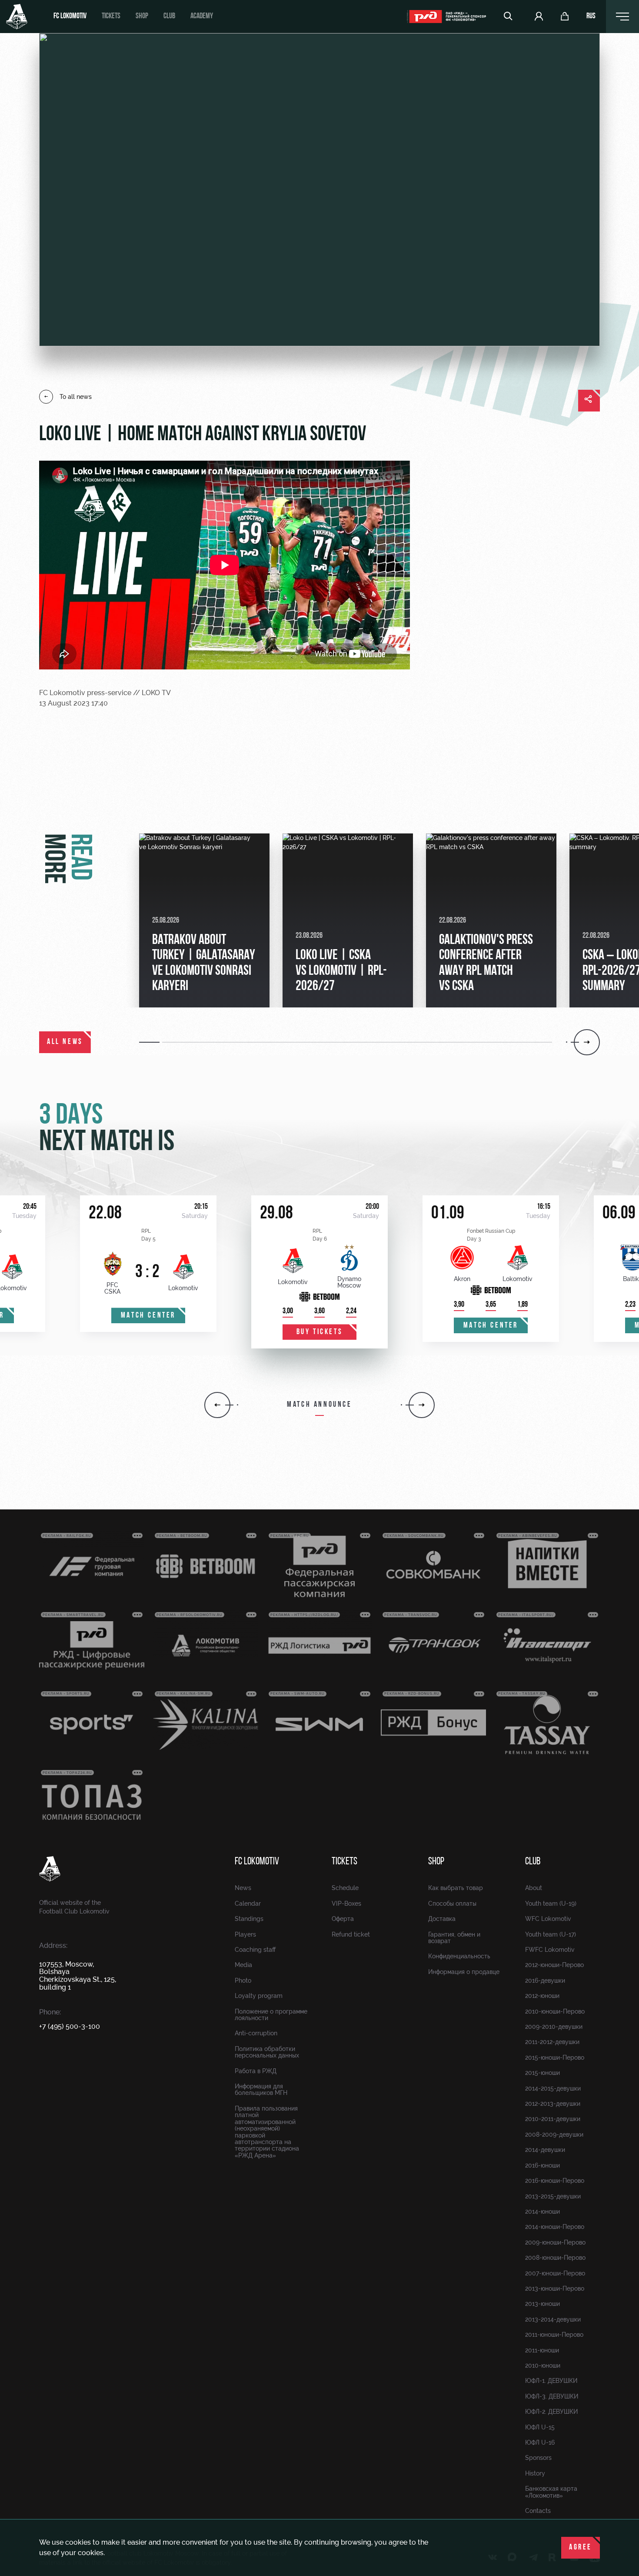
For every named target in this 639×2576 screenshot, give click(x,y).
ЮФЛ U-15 (540, 2427)
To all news (76, 397)
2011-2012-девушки (552, 2042)
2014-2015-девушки (553, 2088)
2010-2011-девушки (553, 2119)
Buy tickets (320, 1332)
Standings (249, 1919)
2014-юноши (542, 2211)
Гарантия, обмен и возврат (454, 1938)
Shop (142, 17)
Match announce (319, 1405)
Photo (243, 1981)
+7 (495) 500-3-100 (70, 2026)
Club (169, 17)
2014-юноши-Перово (555, 2227)
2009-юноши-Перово (555, 2242)
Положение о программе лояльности (271, 2015)
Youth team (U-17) (551, 1934)
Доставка (442, 1919)
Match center (148, 1316)
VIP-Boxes (346, 1904)
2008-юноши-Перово (555, 2258)
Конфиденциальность (459, 1956)
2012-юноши (542, 1996)
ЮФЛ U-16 (540, 2442)
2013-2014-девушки (553, 2319)
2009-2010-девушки (554, 2027)
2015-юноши (542, 2073)
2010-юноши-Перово (555, 2011)
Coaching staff (255, 1950)
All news (65, 1042)
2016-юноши (542, 2165)
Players (245, 1934)
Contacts (538, 2511)
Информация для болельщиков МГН (261, 2089)
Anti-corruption (256, 2033)
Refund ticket (351, 1934)
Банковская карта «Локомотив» (551, 2492)
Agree (581, 2548)
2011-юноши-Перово (554, 2335)
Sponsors (538, 2458)
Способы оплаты (452, 1904)
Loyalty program (259, 1996)
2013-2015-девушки (553, 2196)
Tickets (111, 17)
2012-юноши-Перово (554, 1965)
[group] (204, 920)
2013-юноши (542, 2304)
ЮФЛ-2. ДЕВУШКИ (551, 2412)
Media (243, 1965)
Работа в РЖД (256, 2071)
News (243, 1888)
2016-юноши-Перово (555, 2181)
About (534, 1888)
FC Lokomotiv (70, 17)
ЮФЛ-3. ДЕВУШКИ (552, 2396)
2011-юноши (542, 2350)
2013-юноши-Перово (555, 2288)
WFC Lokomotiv (548, 1919)
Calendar (248, 1904)
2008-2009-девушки (554, 2134)
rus (591, 17)
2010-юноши (543, 2365)
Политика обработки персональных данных (267, 2052)
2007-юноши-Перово (555, 2273)
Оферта (343, 1919)
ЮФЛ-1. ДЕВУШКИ (551, 2381)
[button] (151, 1042)
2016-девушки (545, 1981)
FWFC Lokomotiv (550, 1950)
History (535, 2473)
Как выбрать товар (456, 1888)
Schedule (345, 1888)
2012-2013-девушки (553, 2104)
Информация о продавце (464, 1972)
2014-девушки (545, 2150)
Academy (202, 17)
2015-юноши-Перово (555, 2057)
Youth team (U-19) (551, 1904)
